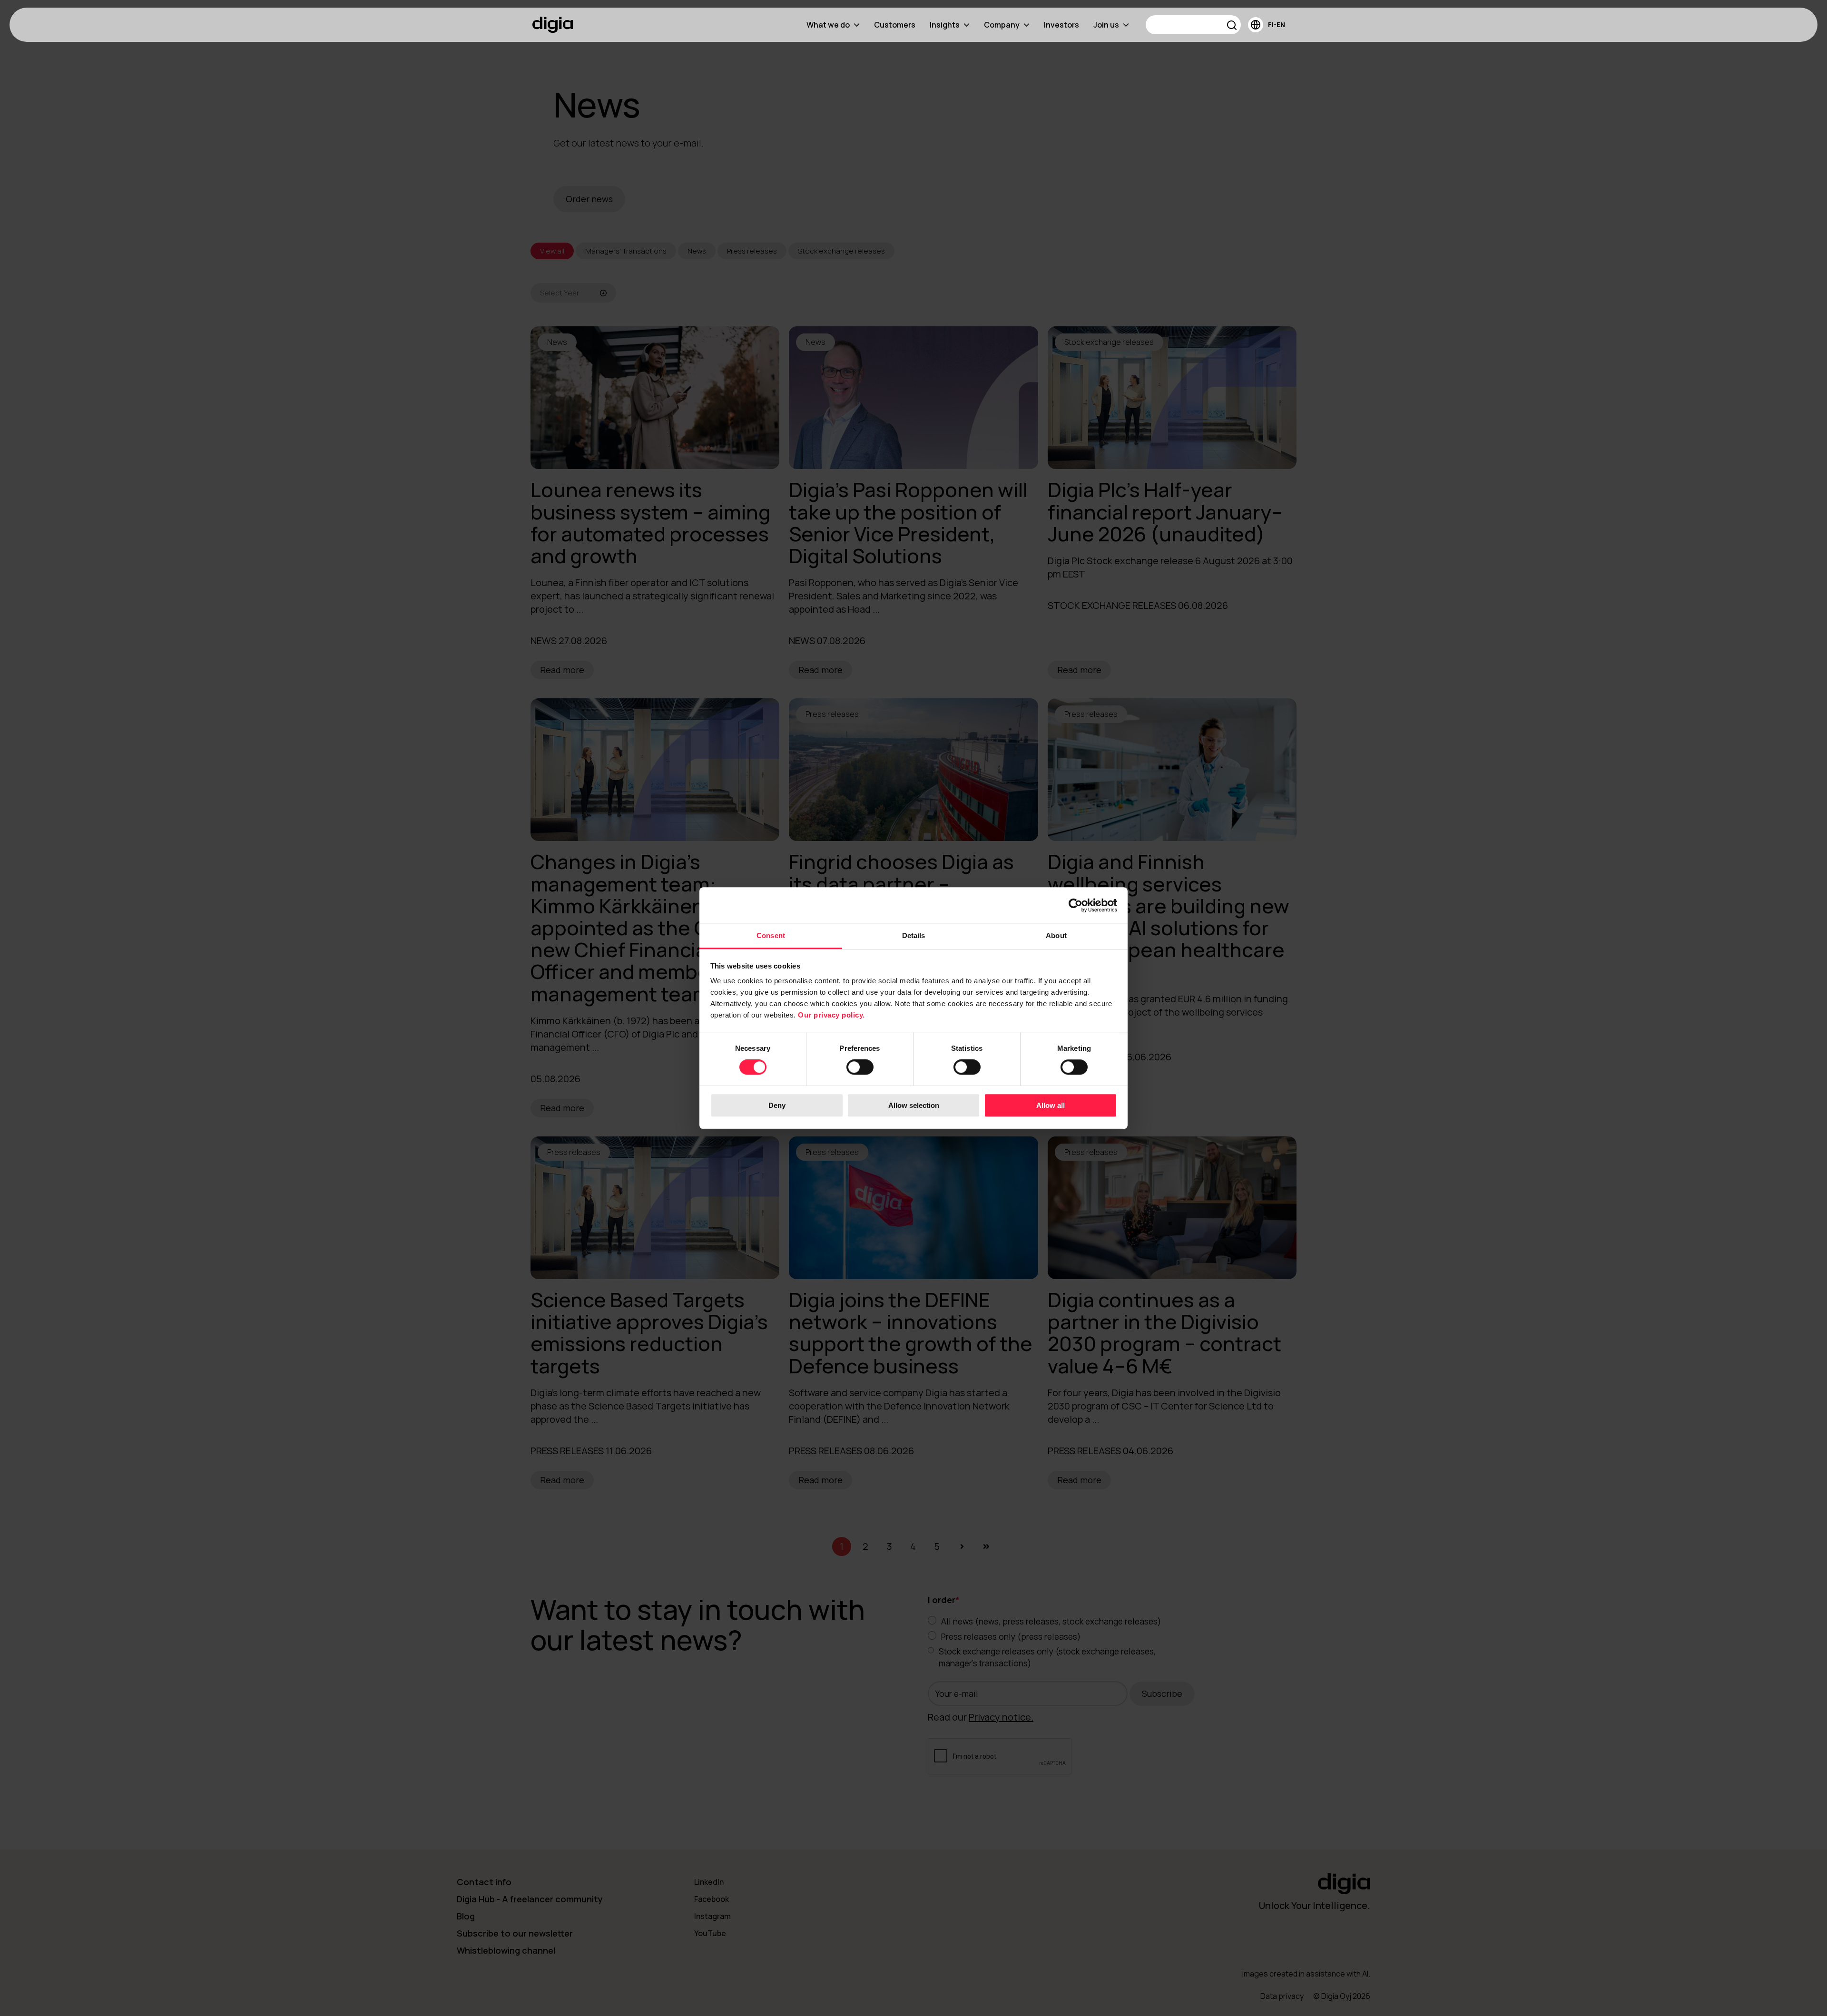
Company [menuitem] (1002, 25)
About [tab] (1056, 935)
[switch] (860, 1067)
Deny (777, 1105)
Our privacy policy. (831, 1015)
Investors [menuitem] (1061, 25)
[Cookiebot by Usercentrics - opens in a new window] (1076, 905)
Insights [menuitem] (945, 25)
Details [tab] (914, 935)
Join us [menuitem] (1106, 25)
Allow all (1051, 1105)
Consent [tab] (771, 935)
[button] (1232, 26)
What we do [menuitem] (828, 25)
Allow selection (914, 1105)
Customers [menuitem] (895, 25)
